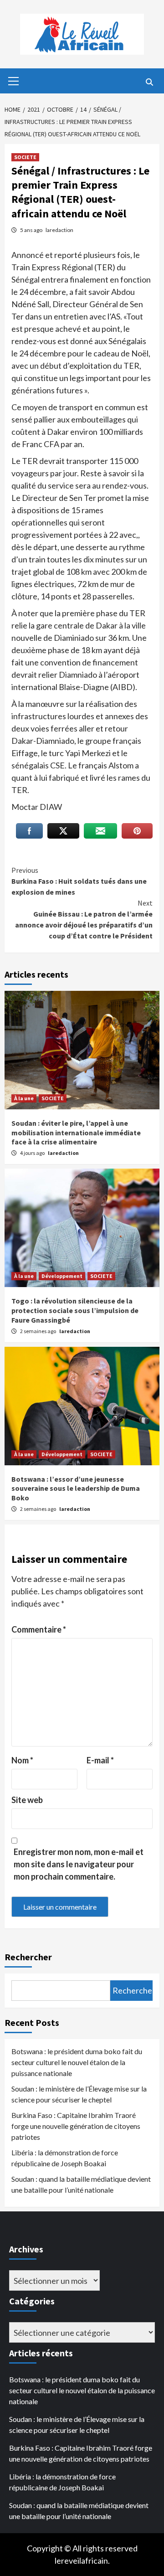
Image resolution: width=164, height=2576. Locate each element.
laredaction (59, 230)
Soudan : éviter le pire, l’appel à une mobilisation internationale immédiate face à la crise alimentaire (76, 1133)
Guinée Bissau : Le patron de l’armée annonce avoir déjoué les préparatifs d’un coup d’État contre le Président (84, 919)
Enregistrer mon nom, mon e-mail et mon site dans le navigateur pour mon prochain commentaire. (79, 1864)
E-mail (100, 1760)
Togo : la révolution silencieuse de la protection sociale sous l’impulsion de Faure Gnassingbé (75, 1310)
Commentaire (39, 1629)
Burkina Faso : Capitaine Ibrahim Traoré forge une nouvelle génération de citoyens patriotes (76, 2126)
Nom (22, 1760)
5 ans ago (32, 230)
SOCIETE (25, 157)
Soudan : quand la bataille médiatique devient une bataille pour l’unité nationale (81, 2184)
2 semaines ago (38, 1331)
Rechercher (28, 1957)
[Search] (149, 82)
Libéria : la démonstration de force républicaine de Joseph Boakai (65, 2158)
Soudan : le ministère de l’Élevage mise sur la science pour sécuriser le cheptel (79, 2094)
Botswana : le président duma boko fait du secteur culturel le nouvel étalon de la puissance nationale (77, 2062)
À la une (24, 1098)
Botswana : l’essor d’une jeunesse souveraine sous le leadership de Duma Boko (76, 1489)
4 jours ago (33, 1153)
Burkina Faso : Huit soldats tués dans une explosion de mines (79, 881)
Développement (62, 1276)
